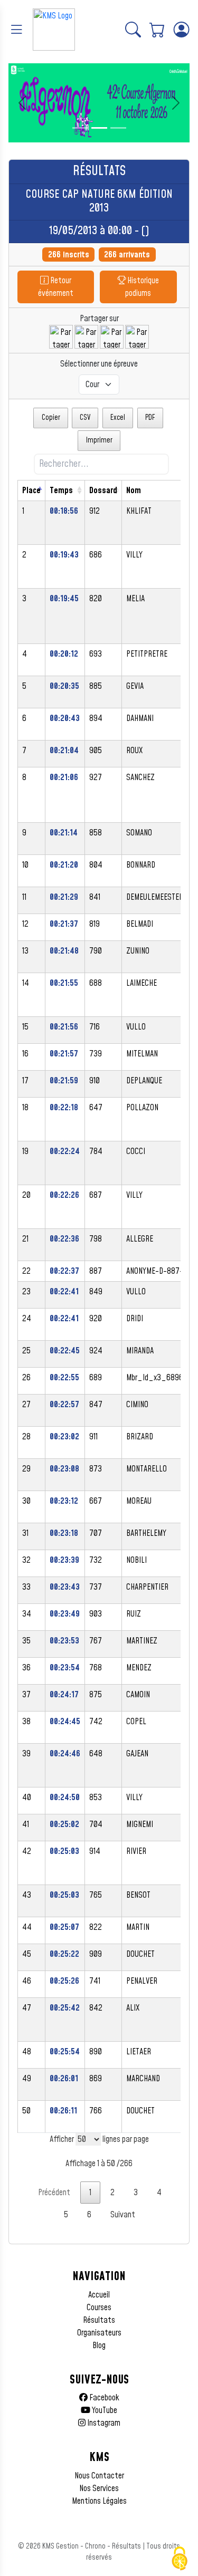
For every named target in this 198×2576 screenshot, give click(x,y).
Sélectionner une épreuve (99, 364)
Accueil (99, 2295)
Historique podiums (142, 287)
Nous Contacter (99, 2476)
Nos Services (99, 2488)
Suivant (123, 2215)
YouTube (104, 2410)
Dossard (103, 491)
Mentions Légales (99, 2501)
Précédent (54, 2193)
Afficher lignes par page (99, 2139)
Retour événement (56, 287)
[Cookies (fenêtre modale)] (180, 2559)
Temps (61, 491)
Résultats (99, 2320)
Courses (99, 2308)
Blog (99, 2346)
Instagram (103, 2423)
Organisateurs (99, 2333)
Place (31, 491)
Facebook (103, 2398)
